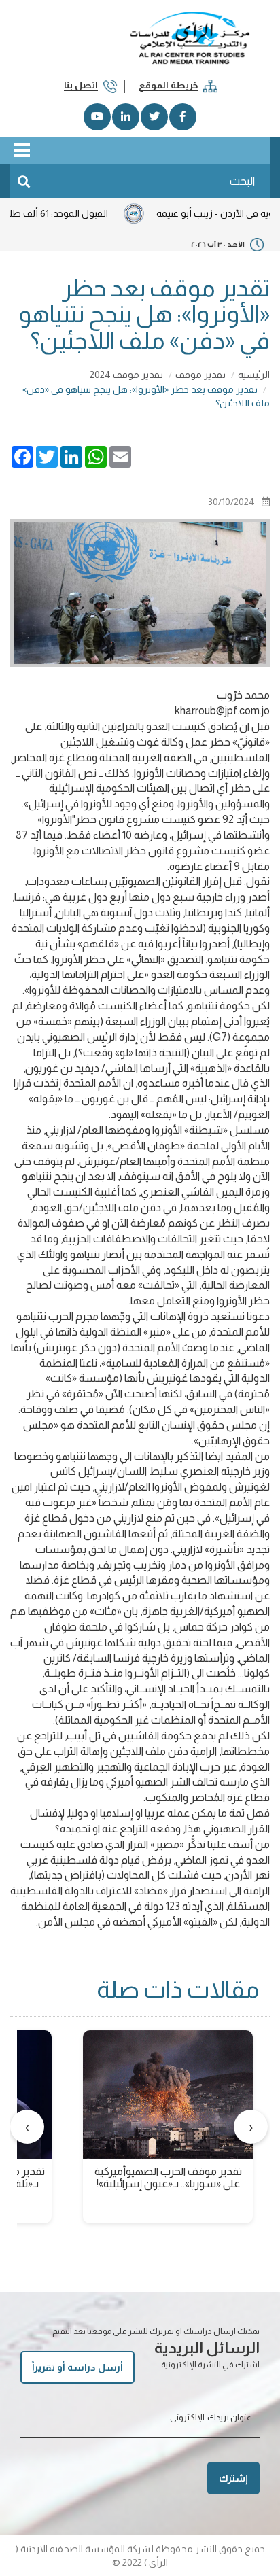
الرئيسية (254, 375)
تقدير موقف (200, 375)
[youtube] (97, 117)
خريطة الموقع (168, 85)
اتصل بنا (81, 85)
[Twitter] (154, 117)
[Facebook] (183, 117)
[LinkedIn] (126, 117)
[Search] (24, 181)
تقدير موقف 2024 (126, 375)
